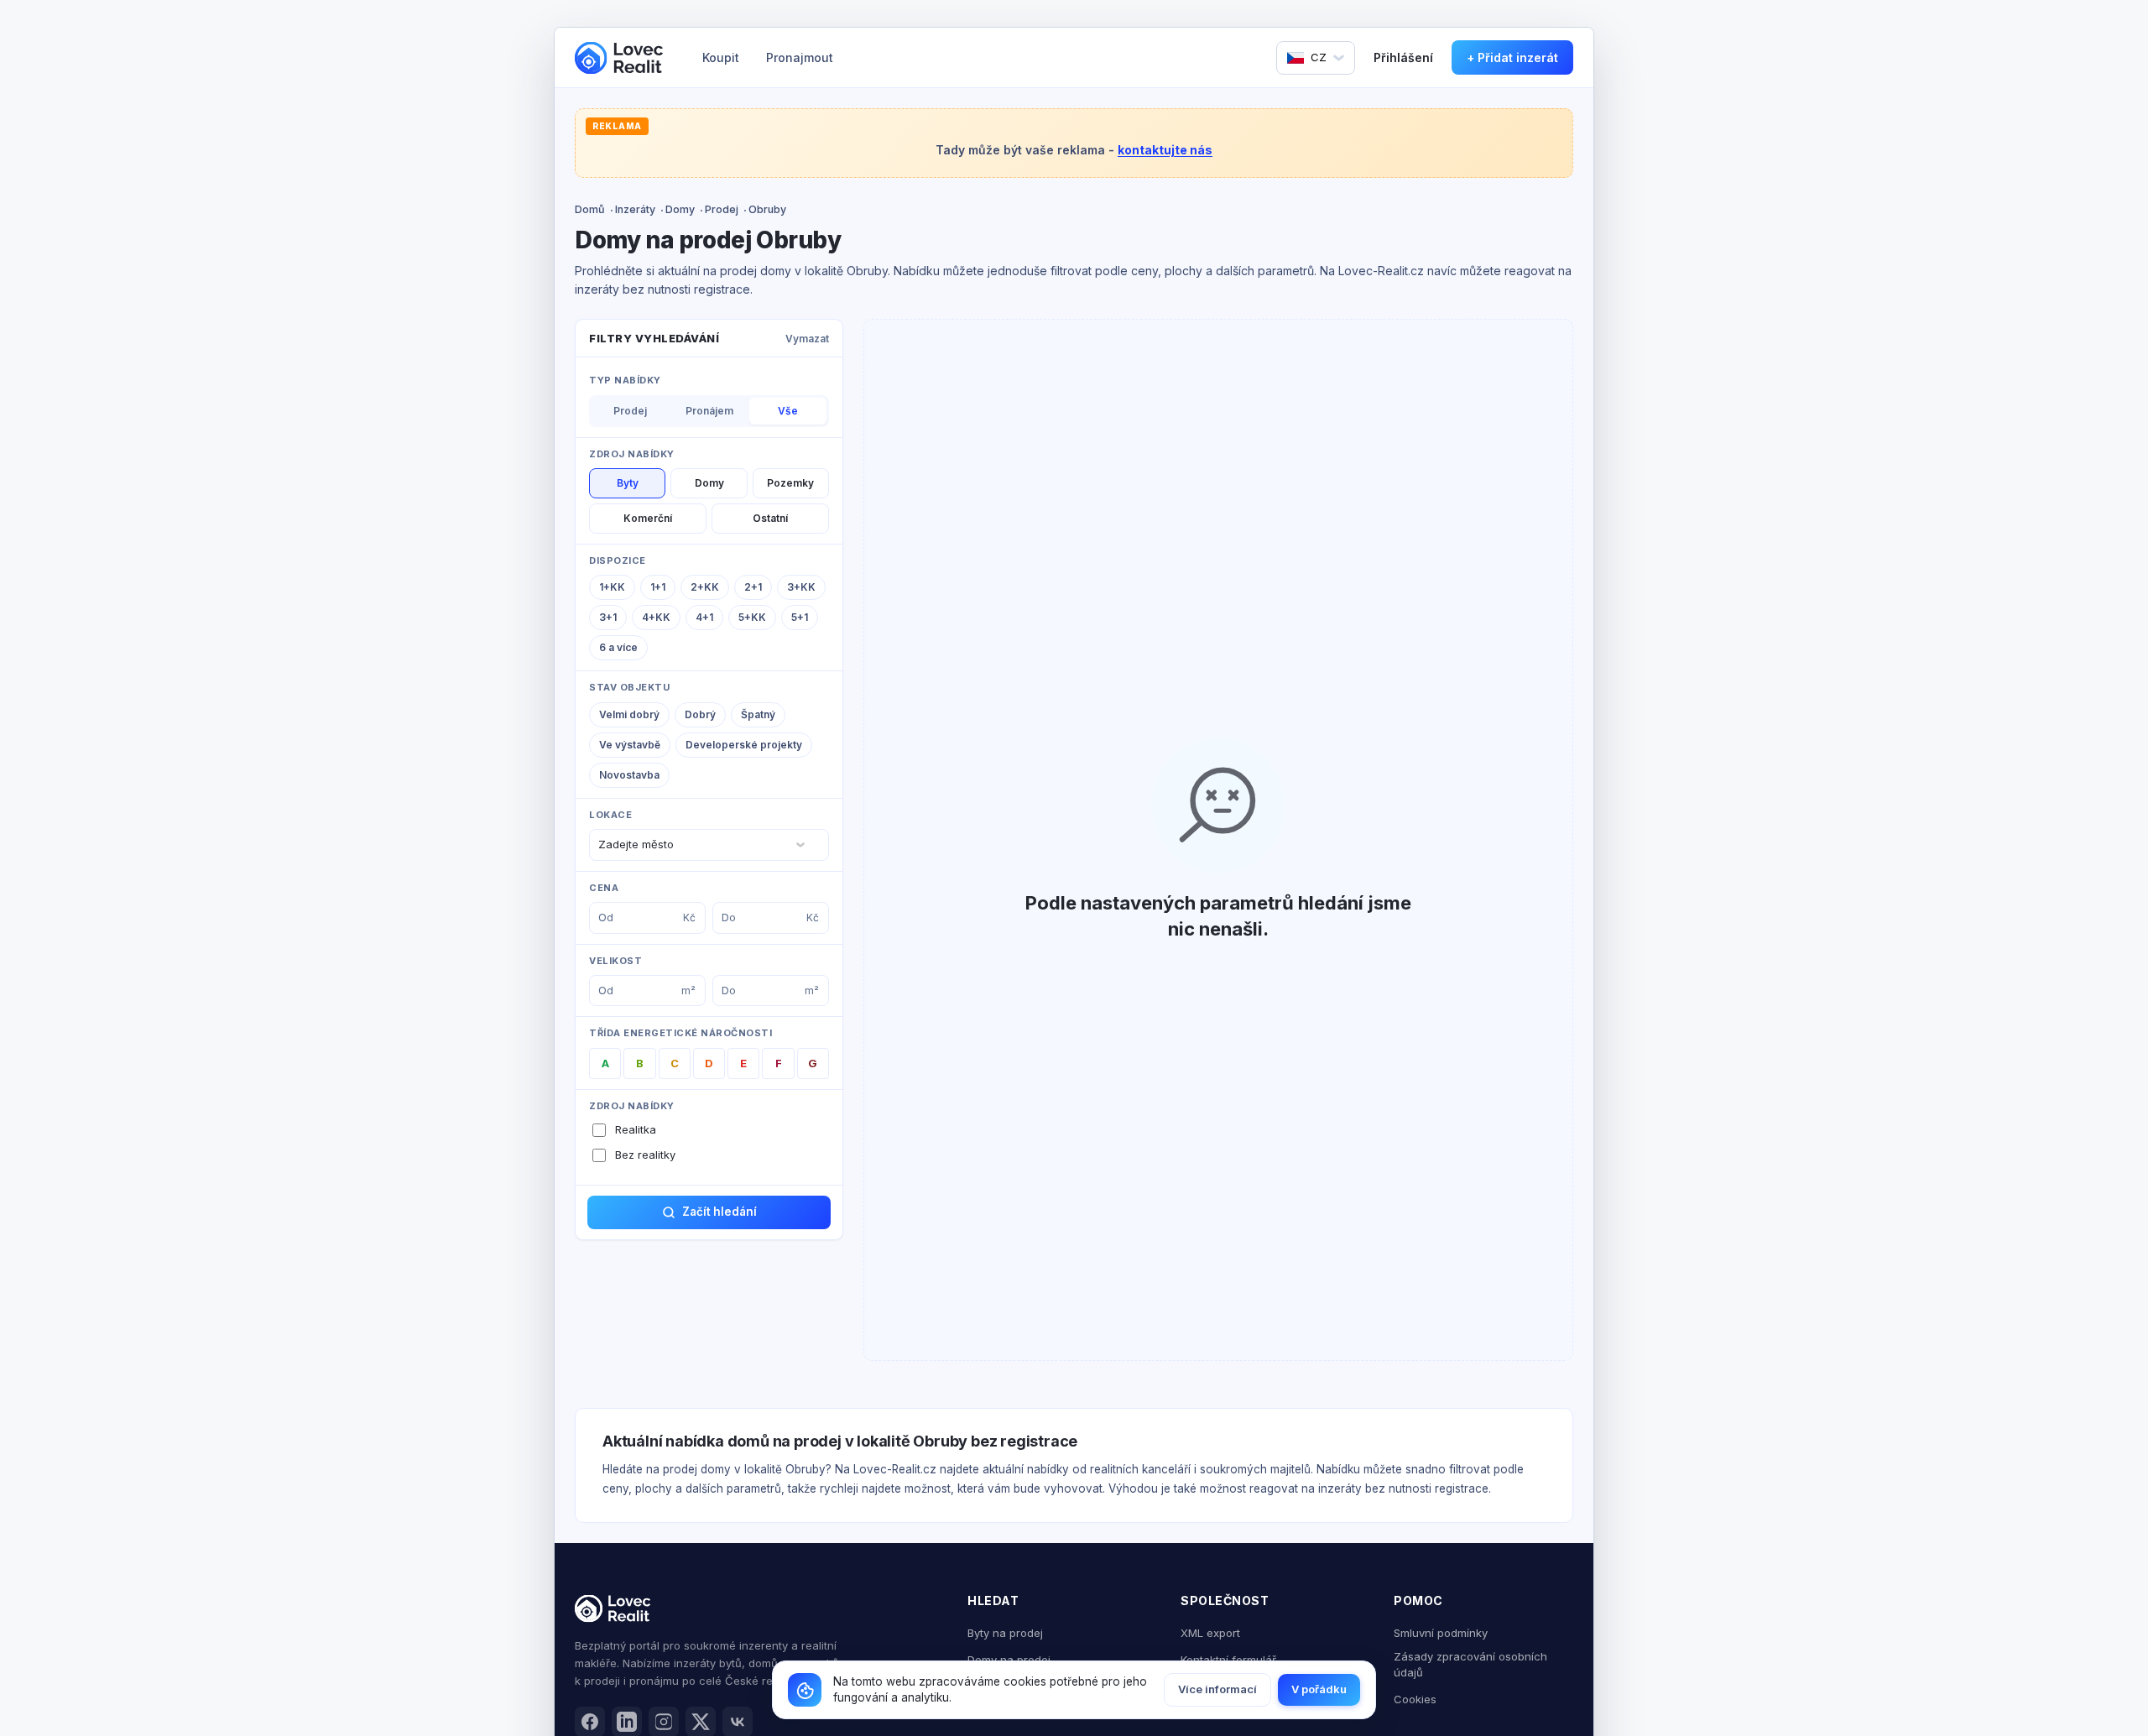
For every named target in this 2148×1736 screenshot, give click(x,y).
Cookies (1415, 1699)
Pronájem (709, 411)
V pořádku (1319, 1689)
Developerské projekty (744, 745)
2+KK (705, 587)
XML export (1210, 1633)
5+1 (800, 617)
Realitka (636, 1129)
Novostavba (629, 775)
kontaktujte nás (1165, 150)
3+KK (801, 587)
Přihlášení (1403, 57)
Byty (628, 483)
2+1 (753, 587)
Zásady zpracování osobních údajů (1470, 1665)
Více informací (1217, 1689)
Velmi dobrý (629, 714)
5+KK (752, 617)
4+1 (704, 617)
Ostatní (770, 518)
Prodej (722, 209)
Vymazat (807, 339)
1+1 (658, 587)
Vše (788, 411)
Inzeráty (635, 209)
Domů (590, 209)
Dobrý (700, 714)
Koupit (721, 57)
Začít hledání (719, 1212)
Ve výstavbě (630, 745)
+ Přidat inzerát (1512, 57)
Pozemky (790, 483)
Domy (680, 209)
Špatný (758, 714)
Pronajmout (800, 57)
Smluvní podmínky (1441, 1633)
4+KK (656, 617)
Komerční (648, 518)
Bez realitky (645, 1155)
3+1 (608, 617)
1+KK (612, 587)
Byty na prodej (1005, 1633)
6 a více (618, 647)
